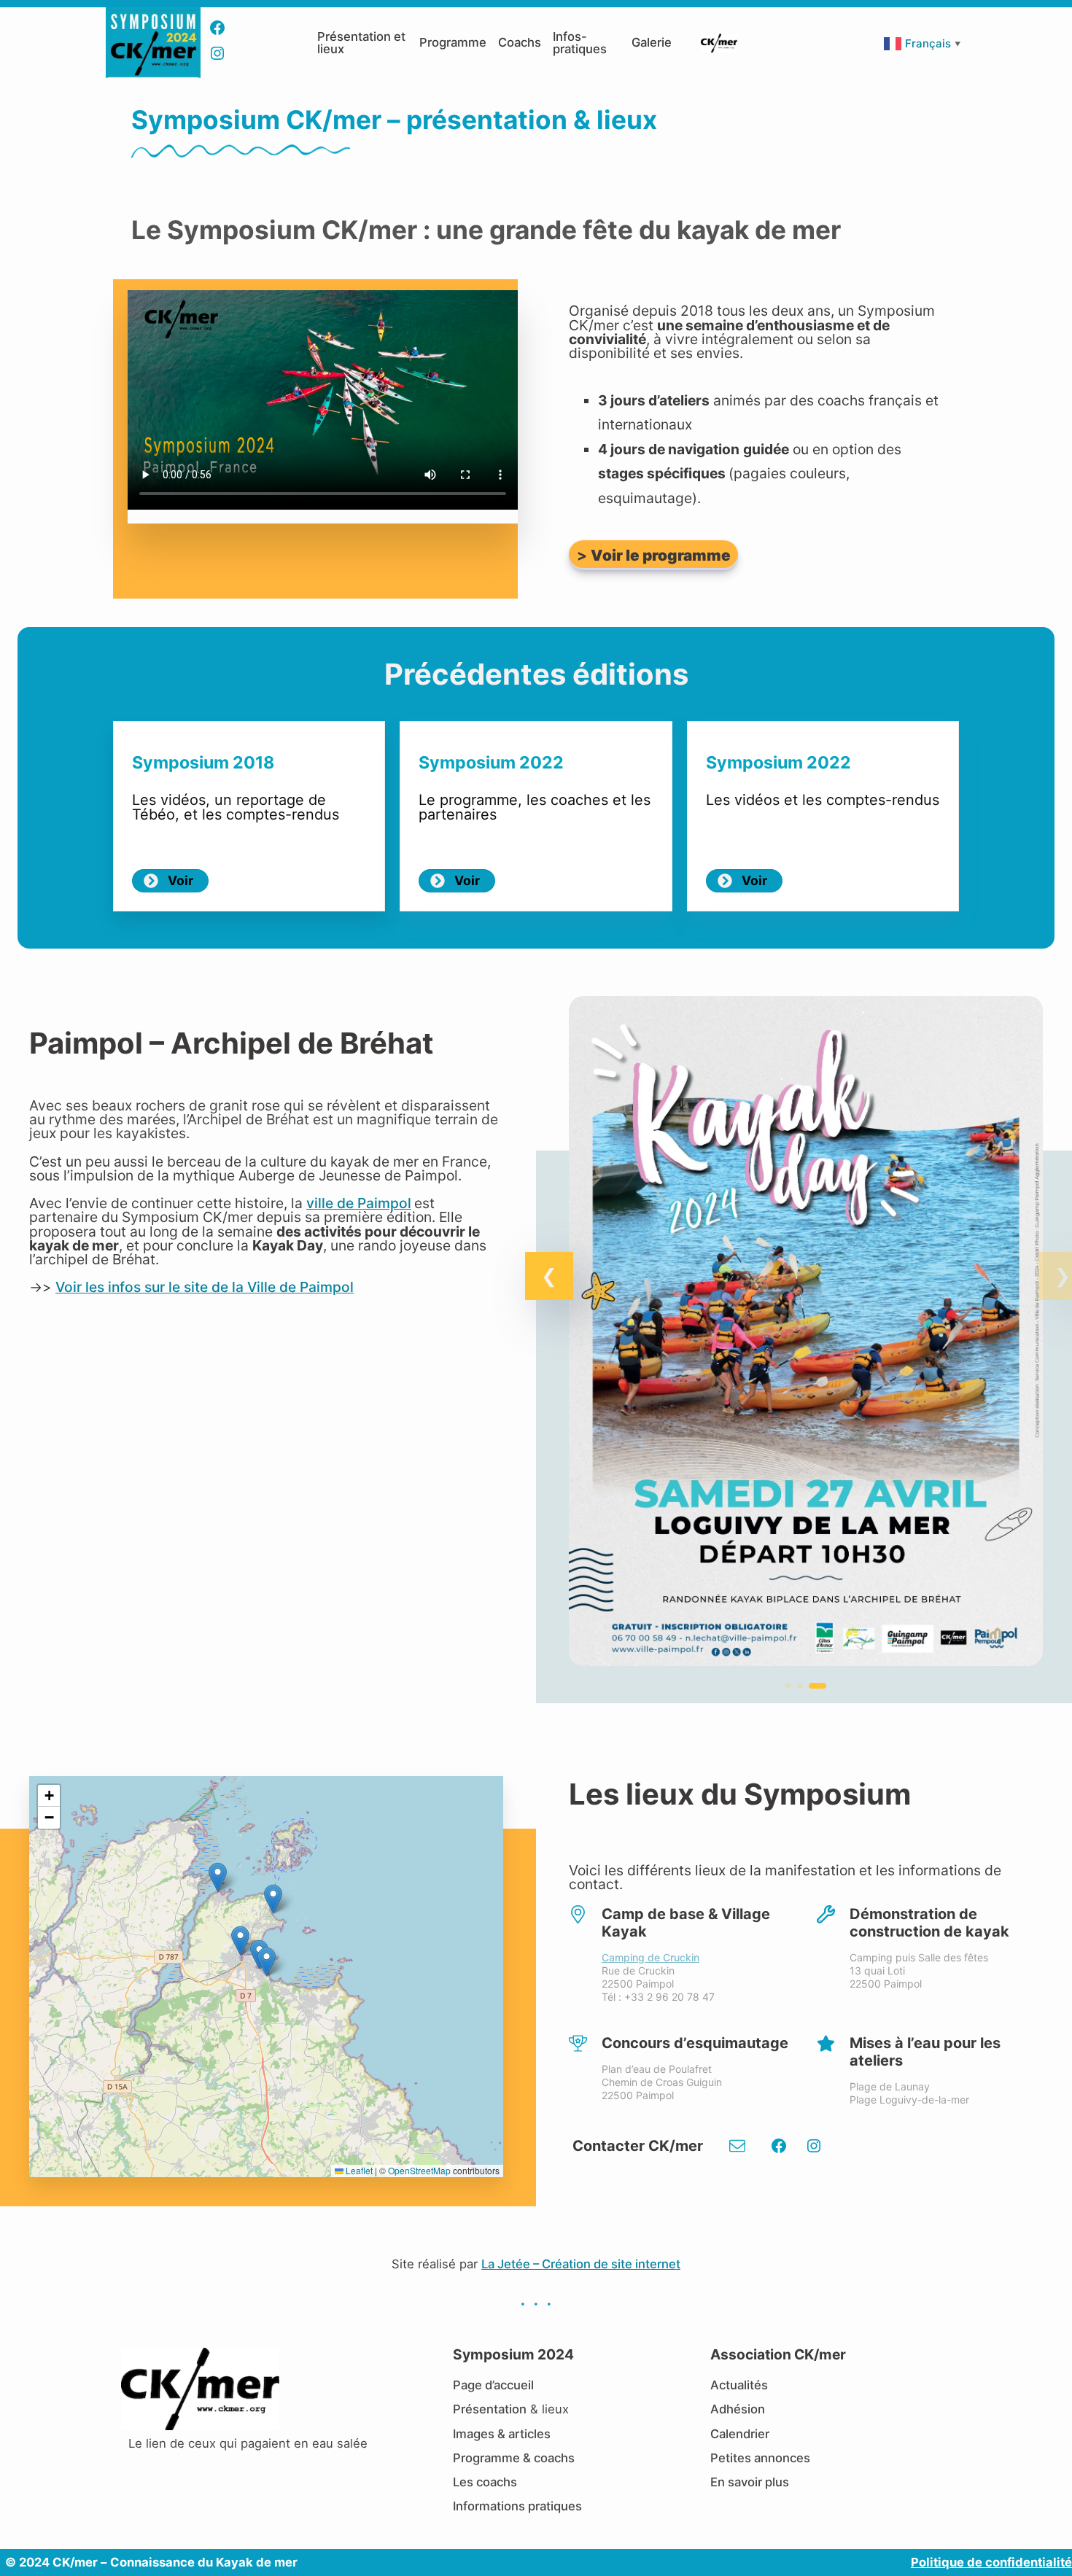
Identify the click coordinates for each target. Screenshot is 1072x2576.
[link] (806, 1338)
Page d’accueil (493, 2385)
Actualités (739, 2385)
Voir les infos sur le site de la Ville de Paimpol (205, 1287)
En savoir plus (750, 2482)
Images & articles (502, 2434)
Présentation (490, 2409)
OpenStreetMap (419, 2170)
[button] (549, 1276)
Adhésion (738, 2409)
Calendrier (740, 2434)
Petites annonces (760, 2458)
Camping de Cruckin (650, 1957)
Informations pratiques (517, 2506)
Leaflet (358, 2170)
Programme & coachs (514, 2458)
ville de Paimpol (359, 1203)
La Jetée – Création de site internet (581, 2264)
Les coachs (485, 2482)
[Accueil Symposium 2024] (153, 14)
